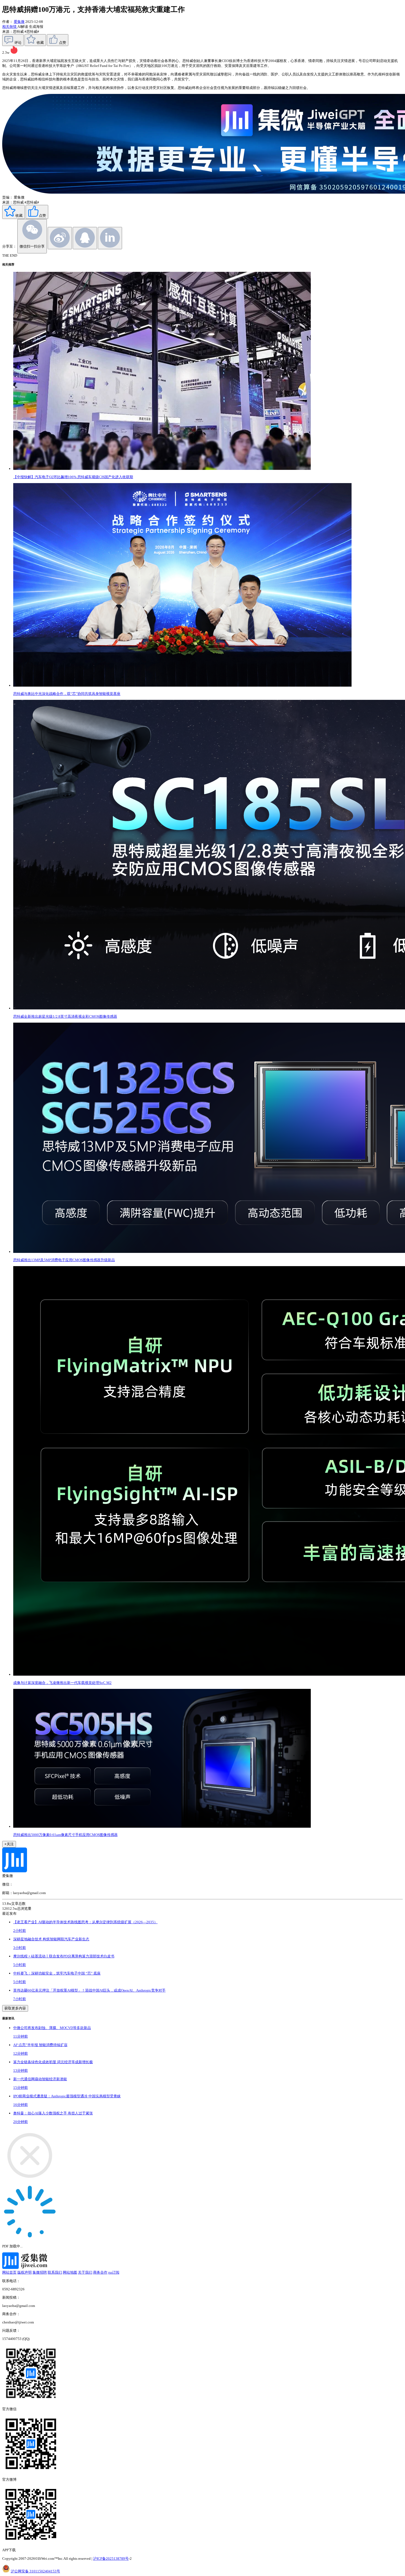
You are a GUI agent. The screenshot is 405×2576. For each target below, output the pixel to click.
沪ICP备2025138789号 (111, 2559)
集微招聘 (40, 2272)
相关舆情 (10, 27)
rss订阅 (114, 2272)
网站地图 (70, 2272)
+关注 (9, 1844)
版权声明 (25, 2272)
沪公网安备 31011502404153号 (35, 2571)
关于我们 (85, 2272)
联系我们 (55, 2272)
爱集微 (19, 22)
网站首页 (9, 2272)
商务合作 (100, 2272)
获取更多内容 (15, 2008)
